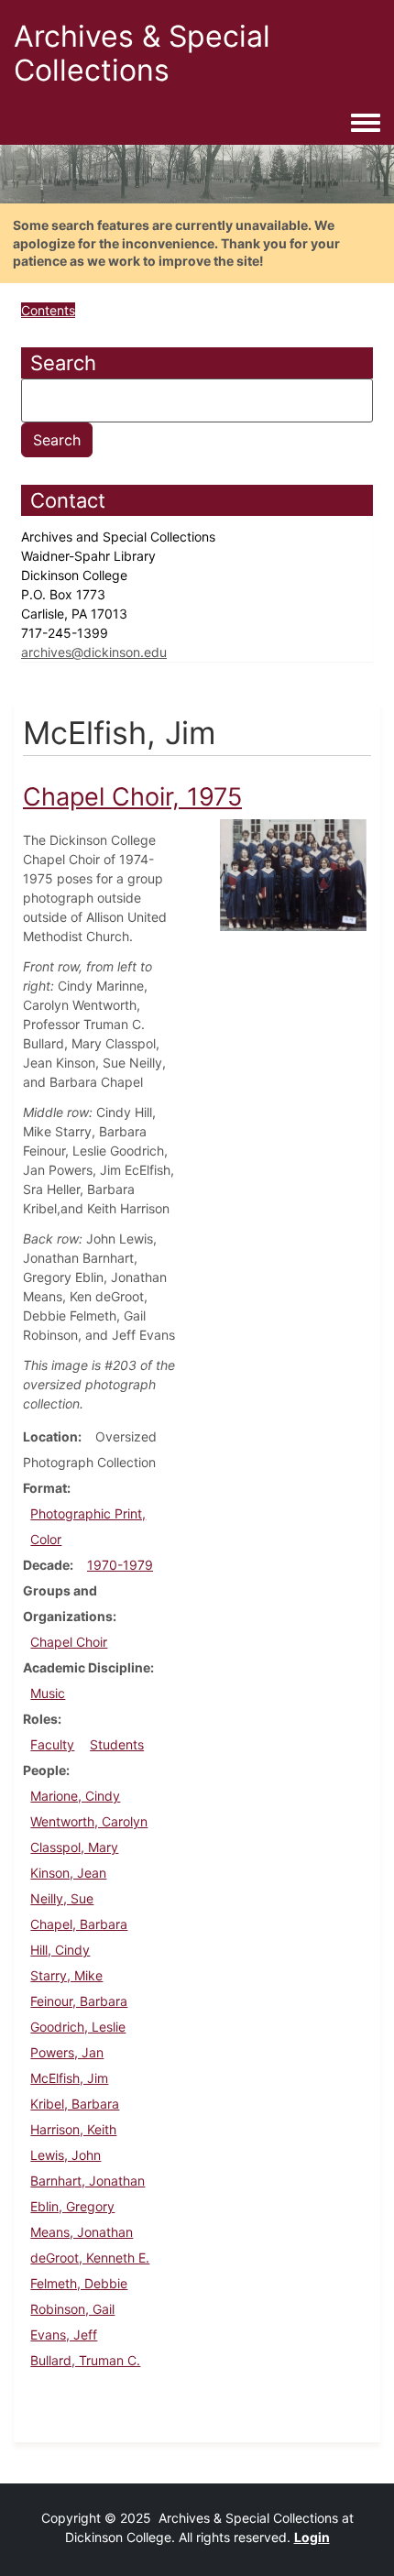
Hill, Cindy (60, 1950)
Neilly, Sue (62, 1898)
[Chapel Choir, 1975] (293, 874)
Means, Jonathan (82, 2232)
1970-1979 (120, 1565)
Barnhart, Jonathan (88, 2181)
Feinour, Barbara (79, 2001)
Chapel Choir (69, 1642)
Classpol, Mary (74, 1847)
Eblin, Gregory (72, 2206)
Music (48, 1693)
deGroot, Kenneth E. (90, 2258)
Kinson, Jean (68, 1873)
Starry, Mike (66, 1975)
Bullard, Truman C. (85, 2360)
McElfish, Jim (69, 2078)
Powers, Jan (67, 2052)
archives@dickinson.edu (94, 652)
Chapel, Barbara (79, 1924)
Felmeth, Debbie (79, 2283)
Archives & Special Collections (142, 53)
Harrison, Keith (73, 2129)
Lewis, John (66, 2155)
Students (117, 1744)
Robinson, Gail (72, 2309)
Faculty (52, 1744)
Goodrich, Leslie (78, 2027)
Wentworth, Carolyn (89, 1821)
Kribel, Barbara (75, 2104)
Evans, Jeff (64, 2335)
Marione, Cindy (75, 1796)
